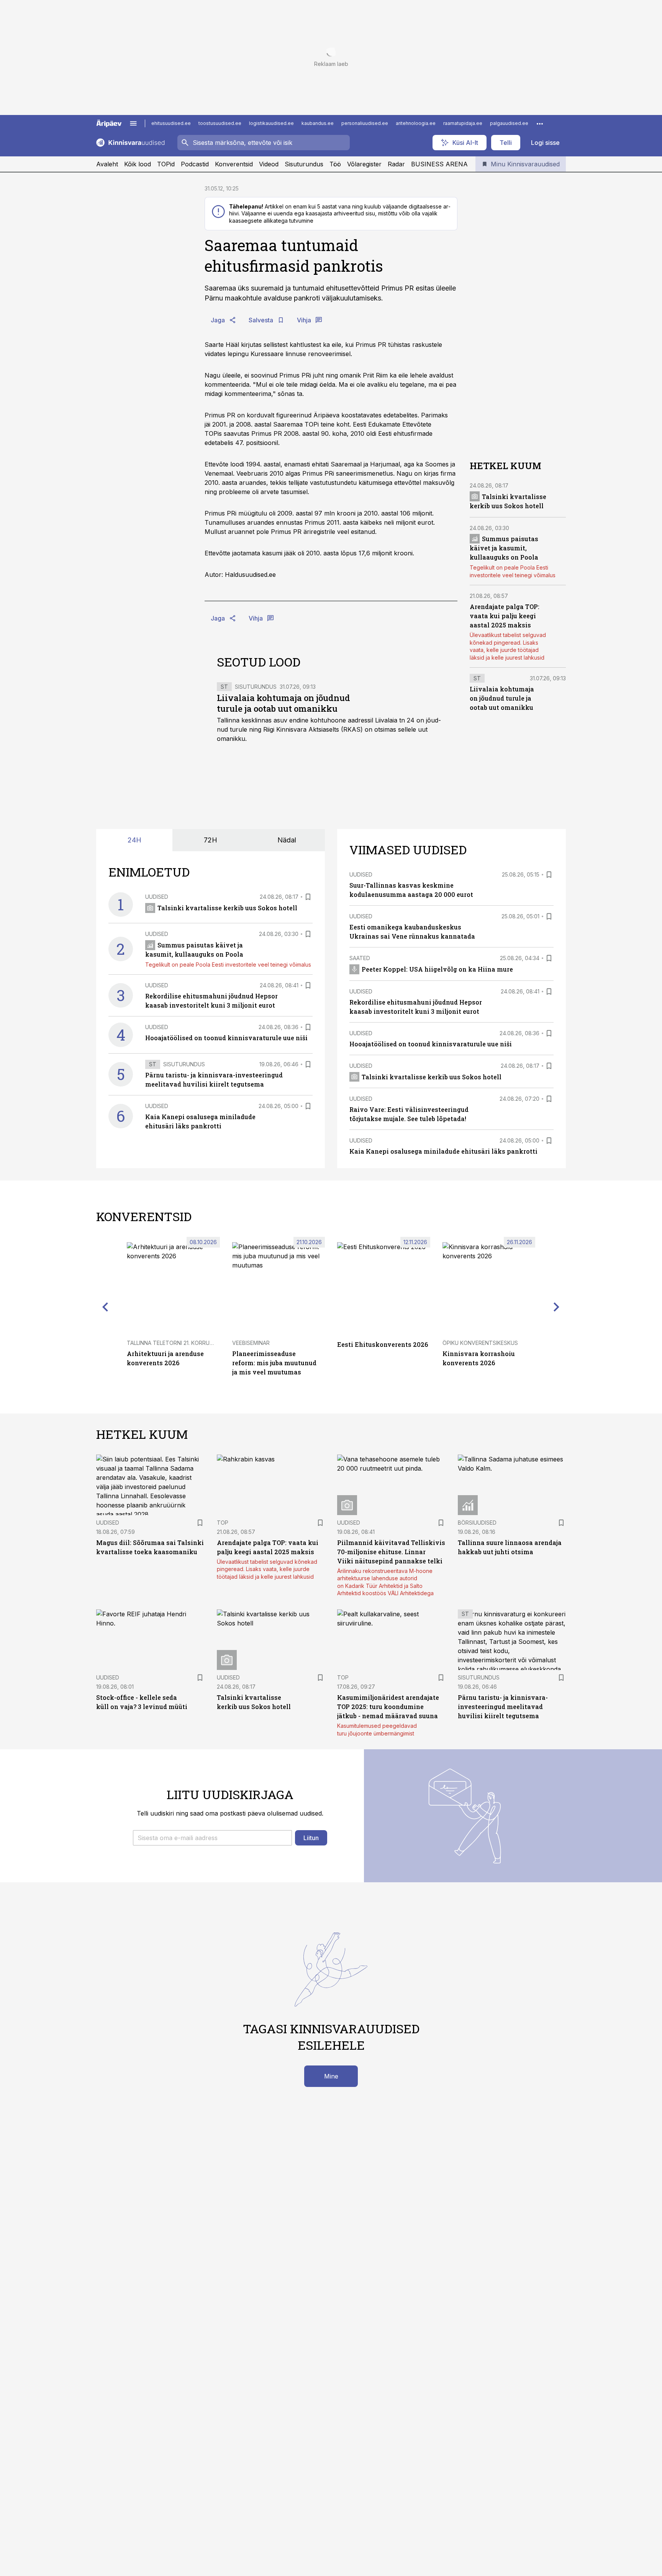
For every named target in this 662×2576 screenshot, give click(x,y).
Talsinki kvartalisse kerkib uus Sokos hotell (227, 908)
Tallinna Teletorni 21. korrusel (173, 1343)
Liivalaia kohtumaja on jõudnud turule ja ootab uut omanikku (283, 703)
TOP (223, 1523)
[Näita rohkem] (540, 123)
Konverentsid (234, 164)
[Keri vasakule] (105, 1307)
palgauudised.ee (509, 123)
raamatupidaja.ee (463, 123)
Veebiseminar (251, 1343)
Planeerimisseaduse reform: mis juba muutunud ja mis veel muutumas (274, 1363)
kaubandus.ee (318, 123)
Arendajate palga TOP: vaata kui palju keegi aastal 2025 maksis (505, 615)
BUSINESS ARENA (439, 164)
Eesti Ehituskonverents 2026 (383, 1344)
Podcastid (195, 164)
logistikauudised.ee (271, 123)
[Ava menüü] (133, 123)
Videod (269, 164)
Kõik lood (138, 164)
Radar (396, 164)
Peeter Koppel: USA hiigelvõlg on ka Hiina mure (437, 969)
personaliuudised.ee (365, 123)
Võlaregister (364, 164)
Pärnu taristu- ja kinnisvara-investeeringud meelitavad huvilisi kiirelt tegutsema (503, 1707)
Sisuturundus (304, 164)
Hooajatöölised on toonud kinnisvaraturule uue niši (226, 1038)
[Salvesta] (308, 897)
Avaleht (107, 164)
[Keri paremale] (557, 1307)
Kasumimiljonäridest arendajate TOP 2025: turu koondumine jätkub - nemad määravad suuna (388, 1707)
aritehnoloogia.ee (416, 123)
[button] (212, 1838)
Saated (360, 958)
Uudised (157, 897)
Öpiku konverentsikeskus (480, 1343)
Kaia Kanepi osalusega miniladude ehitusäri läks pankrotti (443, 1151)
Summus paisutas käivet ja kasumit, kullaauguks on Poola (504, 548)
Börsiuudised (477, 1523)
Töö (335, 164)
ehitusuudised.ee (171, 123)
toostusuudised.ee (220, 123)
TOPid (166, 164)
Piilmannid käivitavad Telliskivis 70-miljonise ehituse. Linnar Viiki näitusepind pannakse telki (391, 1552)
